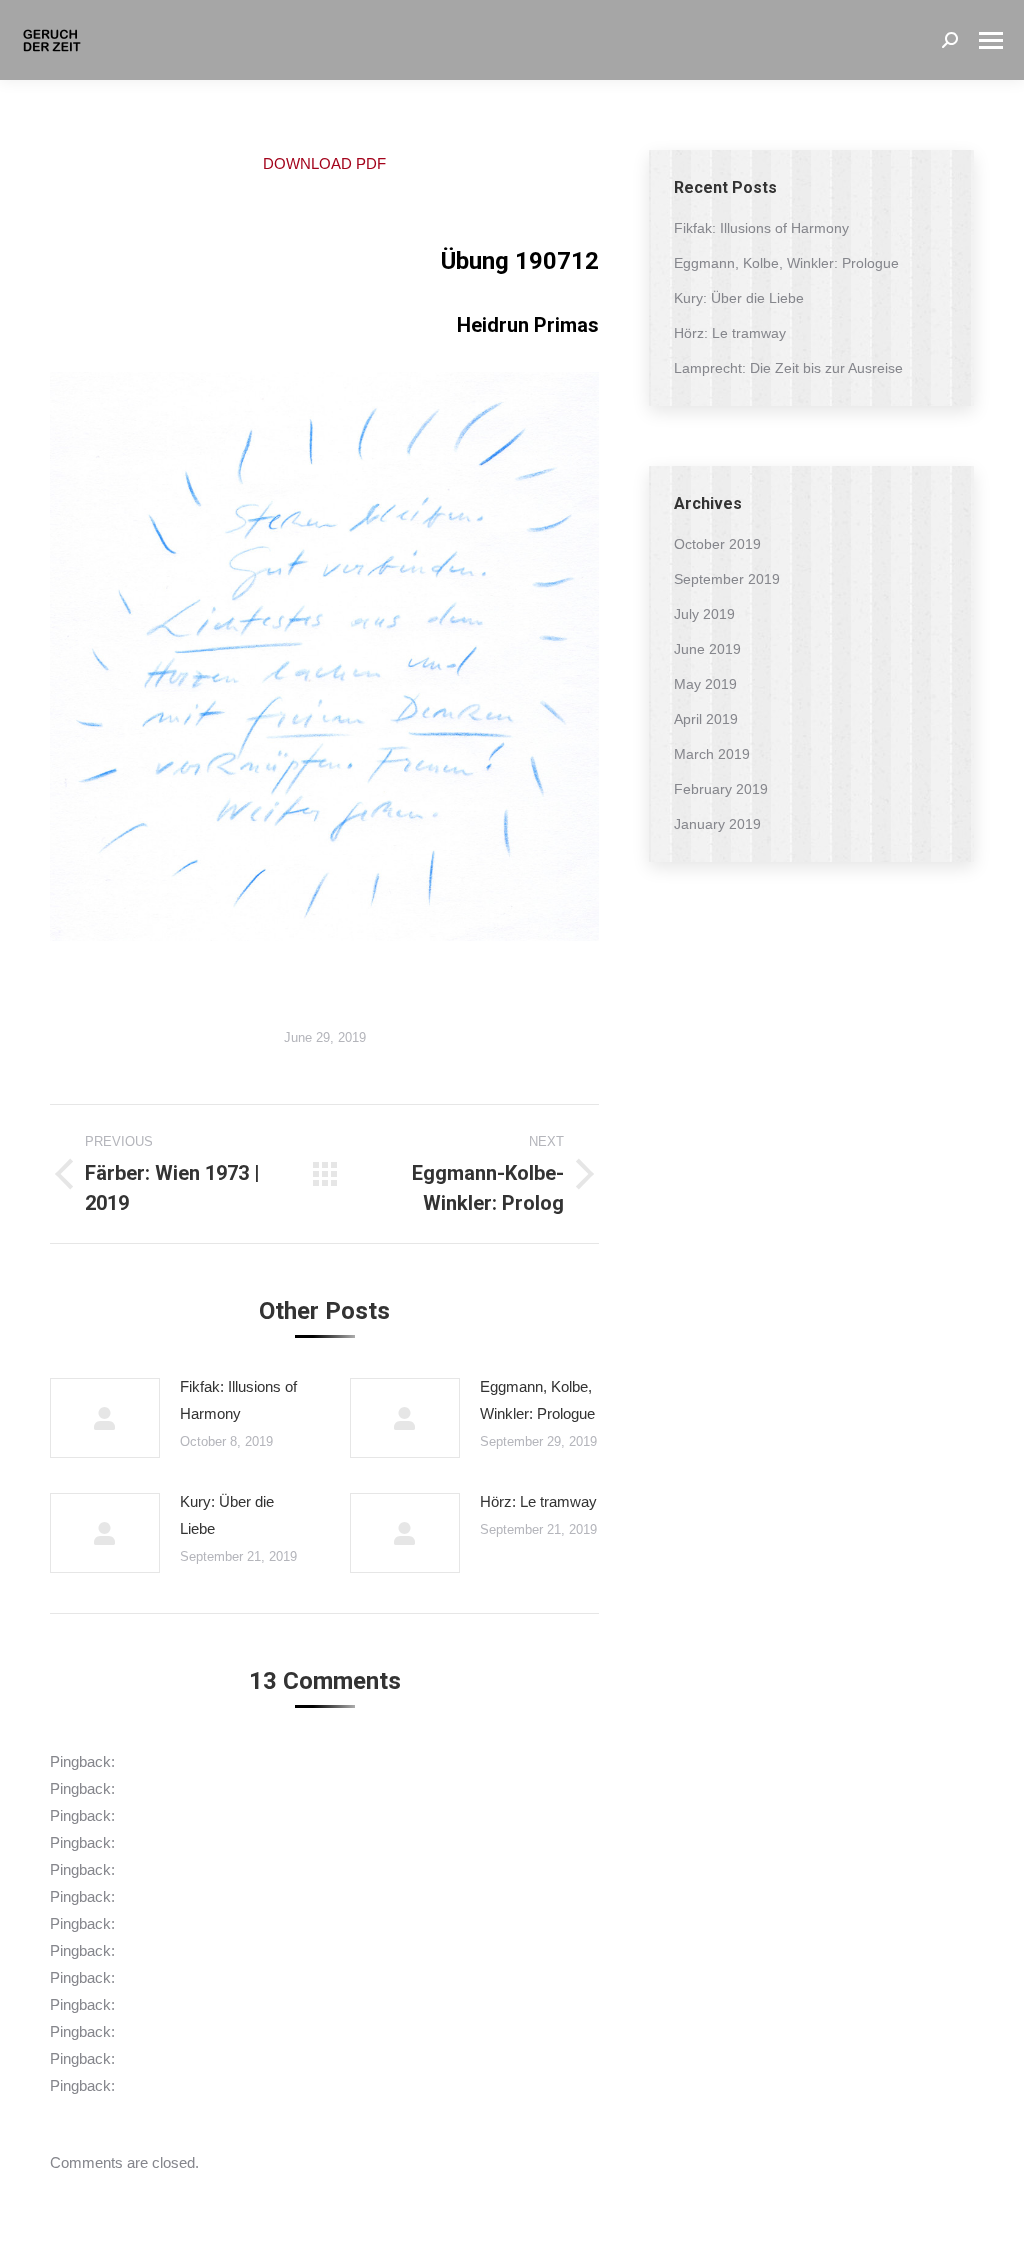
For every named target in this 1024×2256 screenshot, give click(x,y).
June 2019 (707, 649)
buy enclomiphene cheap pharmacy (235, 1788)
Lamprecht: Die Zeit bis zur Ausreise (788, 368)
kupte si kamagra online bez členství (238, 2085)
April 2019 (706, 719)
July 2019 (704, 614)
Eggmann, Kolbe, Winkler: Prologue (537, 1400)
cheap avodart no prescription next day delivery (273, 1896)
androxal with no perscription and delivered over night (291, 1761)
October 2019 (717, 544)
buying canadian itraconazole (213, 2058)
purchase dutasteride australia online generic (264, 1950)
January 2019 (717, 824)
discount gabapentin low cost (213, 2004)
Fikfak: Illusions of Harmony (238, 1400)
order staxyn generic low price (217, 1869)
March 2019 (712, 754)
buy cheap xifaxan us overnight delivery (248, 1842)
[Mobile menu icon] (991, 40)
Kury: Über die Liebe (227, 1515)
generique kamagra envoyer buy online (245, 1923)
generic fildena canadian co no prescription (257, 2031)
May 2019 (705, 684)
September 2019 (727, 579)
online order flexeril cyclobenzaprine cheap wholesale (292, 1977)
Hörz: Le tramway (538, 1501)
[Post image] (105, 1418)
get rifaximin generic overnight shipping (245, 1815)
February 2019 (721, 789)
